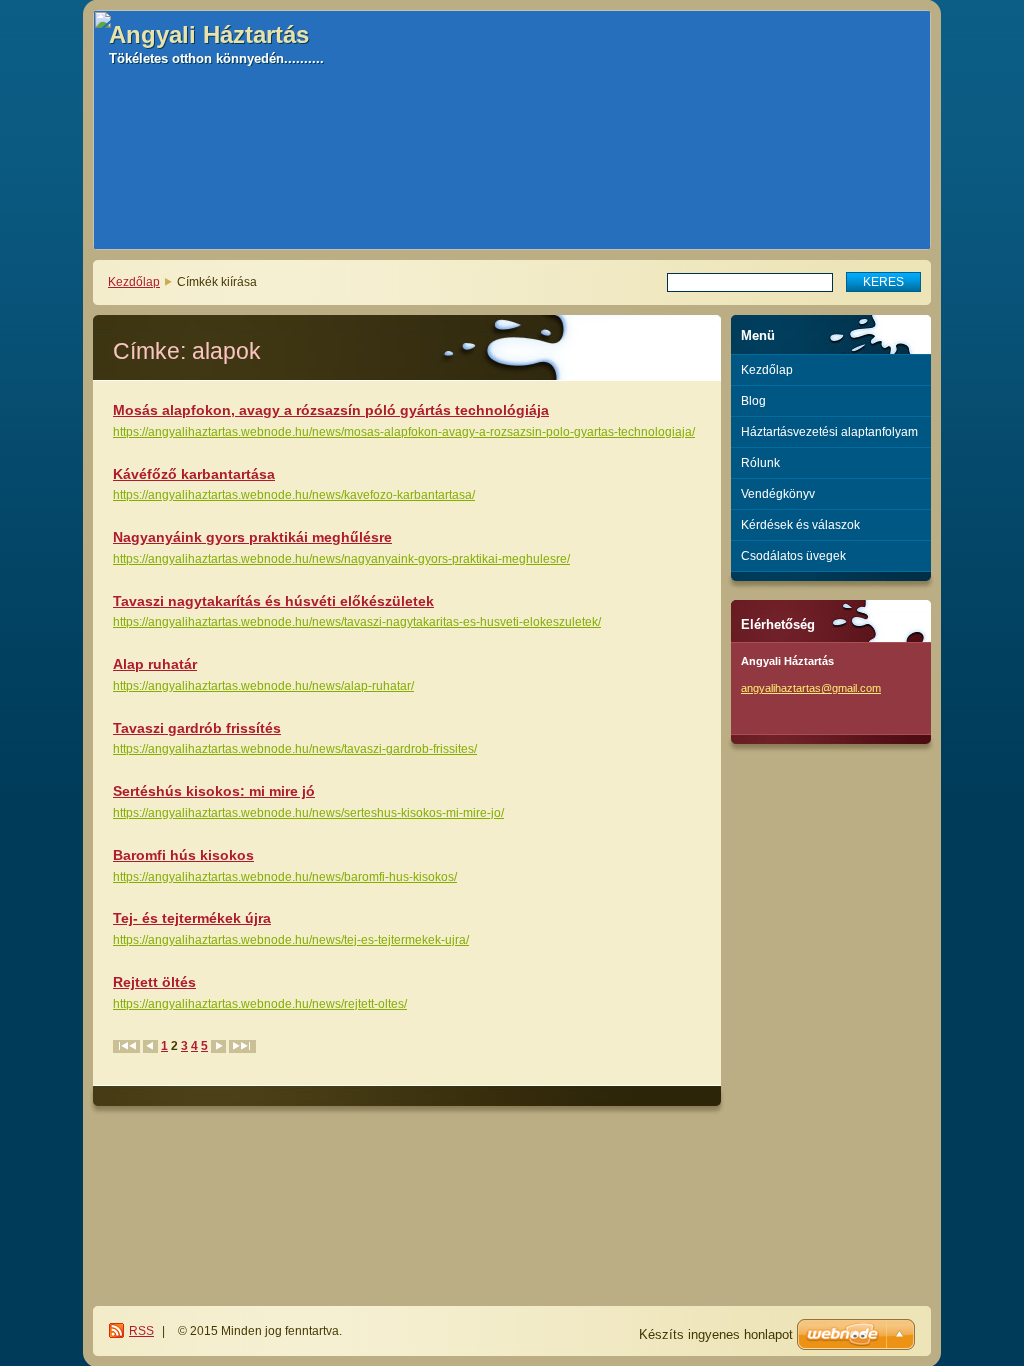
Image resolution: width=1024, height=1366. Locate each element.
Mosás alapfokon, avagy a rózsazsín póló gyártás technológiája (331, 410)
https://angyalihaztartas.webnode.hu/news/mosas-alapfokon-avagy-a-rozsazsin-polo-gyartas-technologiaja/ (404, 432)
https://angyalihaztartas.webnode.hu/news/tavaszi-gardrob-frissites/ (295, 749)
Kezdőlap (134, 282)
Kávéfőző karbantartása (194, 474)
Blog (753, 401)
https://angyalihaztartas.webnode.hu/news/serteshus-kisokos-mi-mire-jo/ (308, 813)
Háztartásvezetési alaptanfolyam (829, 432)
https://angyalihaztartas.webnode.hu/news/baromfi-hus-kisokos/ (285, 877)
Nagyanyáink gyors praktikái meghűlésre (252, 537)
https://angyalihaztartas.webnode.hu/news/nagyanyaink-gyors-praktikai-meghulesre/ (341, 559)
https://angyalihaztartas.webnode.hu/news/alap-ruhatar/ (263, 686)
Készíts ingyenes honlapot (716, 1334)
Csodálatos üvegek (793, 556)
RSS (141, 1331)
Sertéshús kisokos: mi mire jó (214, 791)
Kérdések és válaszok (800, 525)
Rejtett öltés (154, 982)
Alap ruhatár (155, 664)
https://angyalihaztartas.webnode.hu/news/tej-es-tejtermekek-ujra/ (291, 940)
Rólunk (760, 463)
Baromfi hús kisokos (183, 855)
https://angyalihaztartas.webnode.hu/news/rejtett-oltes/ (260, 1004)
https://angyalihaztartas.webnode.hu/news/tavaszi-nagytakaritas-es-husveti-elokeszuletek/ (357, 622)
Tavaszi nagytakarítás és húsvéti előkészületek (273, 601)
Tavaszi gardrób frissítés (197, 728)
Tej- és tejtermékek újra (192, 918)
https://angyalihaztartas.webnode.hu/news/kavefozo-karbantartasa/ (294, 495)
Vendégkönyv (778, 494)
